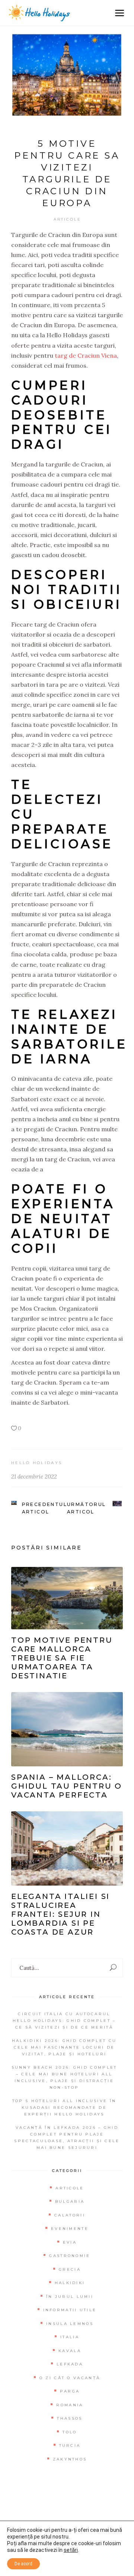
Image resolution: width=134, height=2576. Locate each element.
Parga (70, 2391)
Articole (67, 219)
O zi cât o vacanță (70, 2378)
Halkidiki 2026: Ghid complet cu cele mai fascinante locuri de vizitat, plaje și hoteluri (64, 2047)
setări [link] (71, 2550)
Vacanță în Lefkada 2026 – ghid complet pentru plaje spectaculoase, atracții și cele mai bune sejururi (67, 2138)
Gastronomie (70, 2256)
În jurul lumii (70, 2297)
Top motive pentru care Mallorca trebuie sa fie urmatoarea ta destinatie (62, 1658)
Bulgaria (70, 2201)
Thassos (70, 2418)
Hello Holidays (37, 1463)
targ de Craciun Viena (86, 355)
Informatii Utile (70, 2310)
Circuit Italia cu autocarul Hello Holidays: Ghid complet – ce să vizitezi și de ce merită (64, 2021)
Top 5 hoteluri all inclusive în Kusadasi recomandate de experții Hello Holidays (64, 2107)
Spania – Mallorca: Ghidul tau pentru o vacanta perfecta (67, 1786)
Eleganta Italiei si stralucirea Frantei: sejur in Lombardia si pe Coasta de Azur (60, 1914)
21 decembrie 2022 (34, 1476)
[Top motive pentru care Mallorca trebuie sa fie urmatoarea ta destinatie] (67, 1598)
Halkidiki (70, 2283)
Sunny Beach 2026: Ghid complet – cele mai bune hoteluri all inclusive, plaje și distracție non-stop (64, 2077)
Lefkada (70, 2364)
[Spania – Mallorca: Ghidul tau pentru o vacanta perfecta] (67, 1729)
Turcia (70, 2445)
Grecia (70, 2269)
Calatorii (70, 2215)
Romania (70, 2405)
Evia (70, 2242)
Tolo (70, 2432)
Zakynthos (70, 2459)
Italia (70, 2337)
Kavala (70, 2351)
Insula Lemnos (70, 2324)
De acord (23, 2564)
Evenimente (70, 2229)
